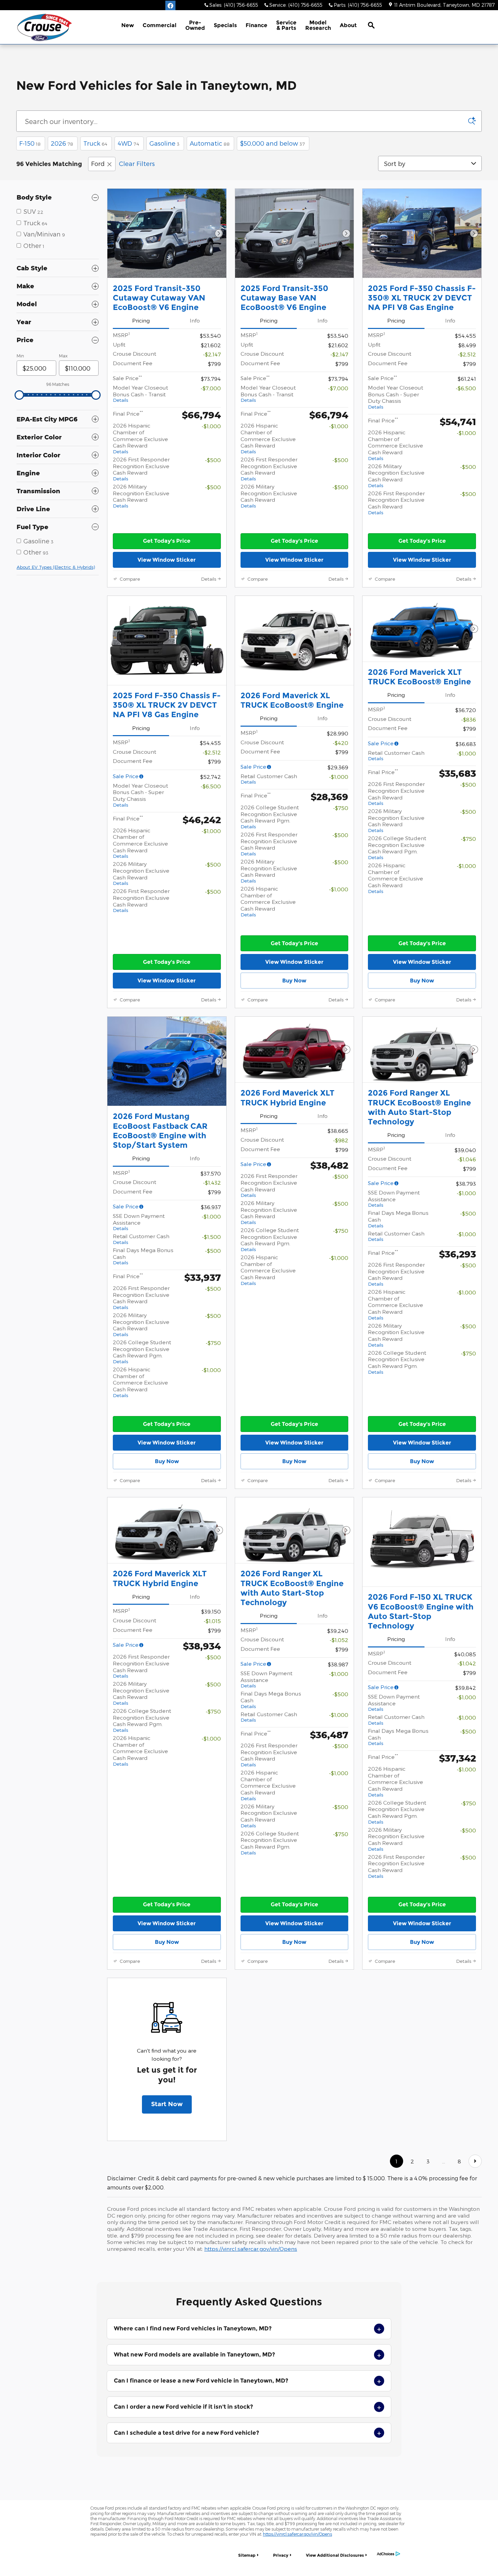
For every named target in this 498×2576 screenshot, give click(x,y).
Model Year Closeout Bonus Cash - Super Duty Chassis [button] (396, 397)
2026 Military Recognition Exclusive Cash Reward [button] (141, 496)
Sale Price (126, 776)
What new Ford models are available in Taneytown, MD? (247, 2355)
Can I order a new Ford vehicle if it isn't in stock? (247, 2407)
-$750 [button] (341, 808)
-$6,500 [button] (466, 388)
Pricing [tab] (141, 320)
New (128, 25)
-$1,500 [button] (211, 1237)
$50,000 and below (272, 143)
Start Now (167, 2104)
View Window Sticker (167, 560)
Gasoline (164, 143)
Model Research (318, 25)
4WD (128, 143)
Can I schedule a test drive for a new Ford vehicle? (247, 2433)
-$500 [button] (213, 460)
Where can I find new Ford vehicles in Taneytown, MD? (247, 2329)
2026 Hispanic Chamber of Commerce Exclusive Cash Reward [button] (140, 438)
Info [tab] (195, 320)
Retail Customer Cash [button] (269, 779)
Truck (95, 143)
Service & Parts (286, 25)
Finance (256, 25)
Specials (225, 25)
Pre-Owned (195, 25)
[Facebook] (170, 6)
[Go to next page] (475, 2161)
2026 (62, 143)
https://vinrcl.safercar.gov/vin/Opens (251, 2249)
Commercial (160, 25)
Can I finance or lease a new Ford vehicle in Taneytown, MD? (247, 2381)
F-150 (30, 143)
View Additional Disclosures (335, 2555)
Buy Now (294, 981)
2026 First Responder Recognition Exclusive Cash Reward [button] (141, 469)
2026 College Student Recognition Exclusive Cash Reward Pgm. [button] (270, 817)
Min (20, 356)
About (348, 25)
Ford (98, 163)
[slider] (19, 395)
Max (63, 356)
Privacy (281, 2555)
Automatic (210, 143)
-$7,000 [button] (211, 388)
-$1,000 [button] (211, 426)
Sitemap (247, 2555)
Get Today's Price (167, 541)
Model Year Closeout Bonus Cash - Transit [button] (140, 393)
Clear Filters (137, 163)
